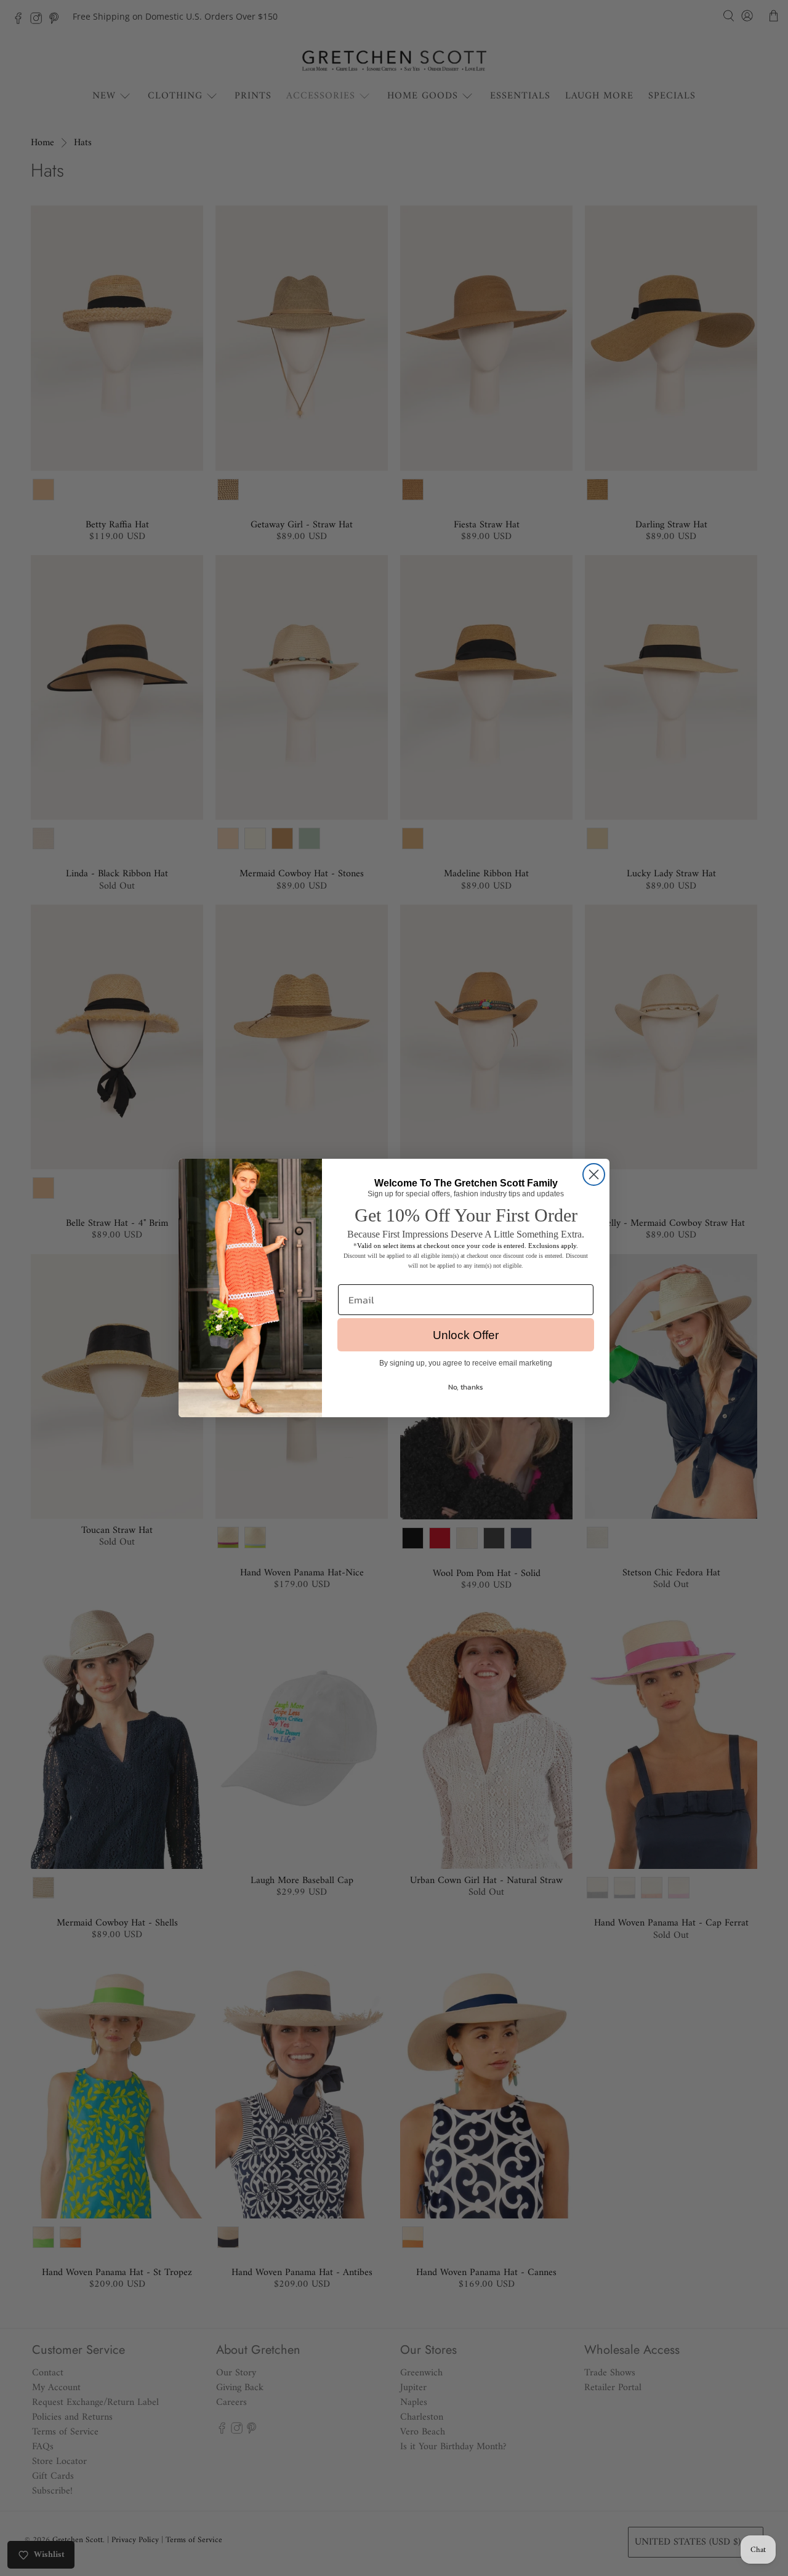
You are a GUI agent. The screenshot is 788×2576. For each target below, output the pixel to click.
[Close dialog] (594, 1174)
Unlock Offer (466, 1335)
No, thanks (466, 1387)
